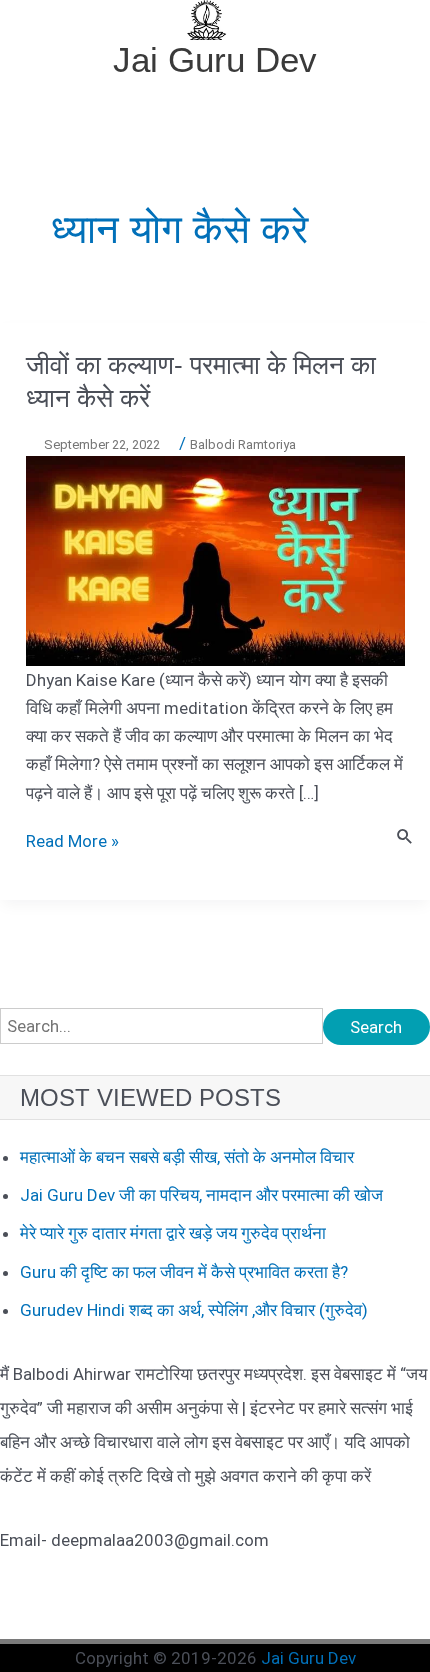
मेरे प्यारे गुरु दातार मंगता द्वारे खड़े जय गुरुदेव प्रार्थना (173, 1233)
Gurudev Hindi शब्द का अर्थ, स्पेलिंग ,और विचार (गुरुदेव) (194, 1310)
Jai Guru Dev (215, 59)
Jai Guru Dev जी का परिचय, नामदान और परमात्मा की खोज (201, 1195)
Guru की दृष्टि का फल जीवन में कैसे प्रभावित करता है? (184, 1272)
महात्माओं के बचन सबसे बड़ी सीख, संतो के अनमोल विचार (187, 1157)
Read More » (72, 841)
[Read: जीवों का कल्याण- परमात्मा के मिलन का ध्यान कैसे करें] (215, 560)
